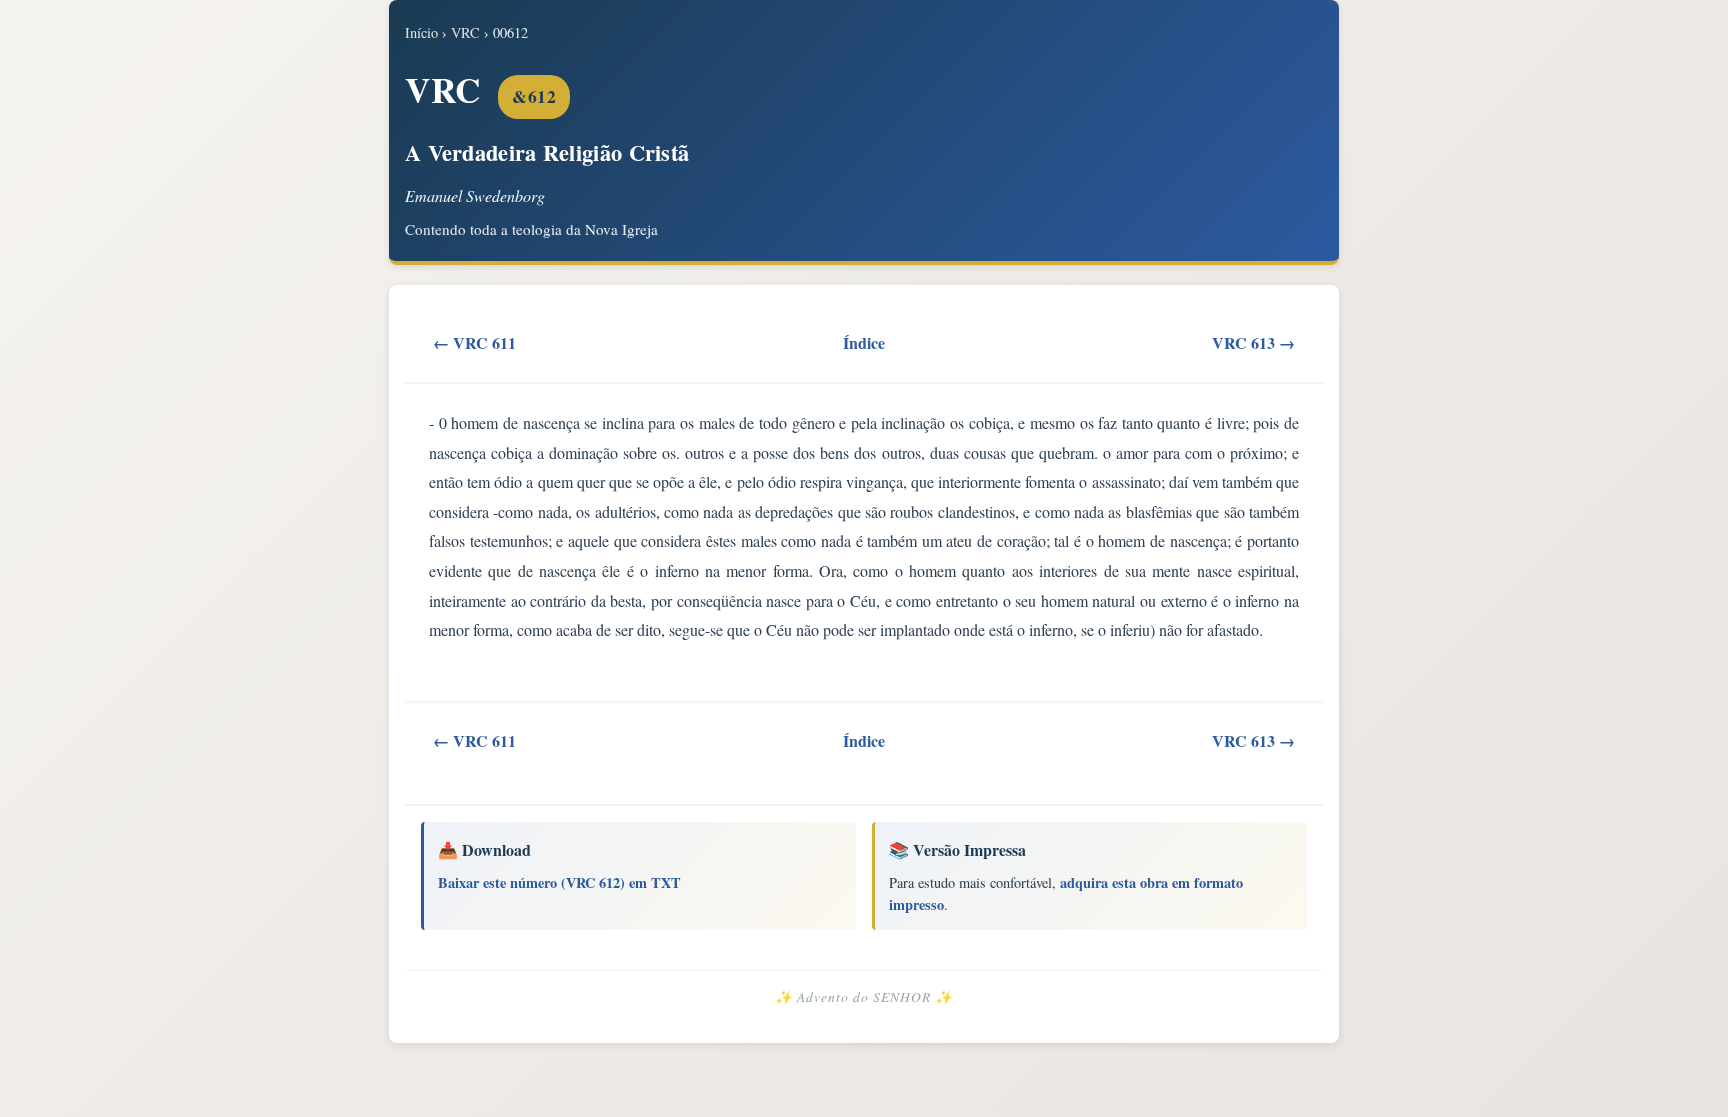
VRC (465, 32)
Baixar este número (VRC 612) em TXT (559, 882)
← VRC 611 (474, 342)
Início (421, 32)
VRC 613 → (1253, 342)
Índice (864, 342)
